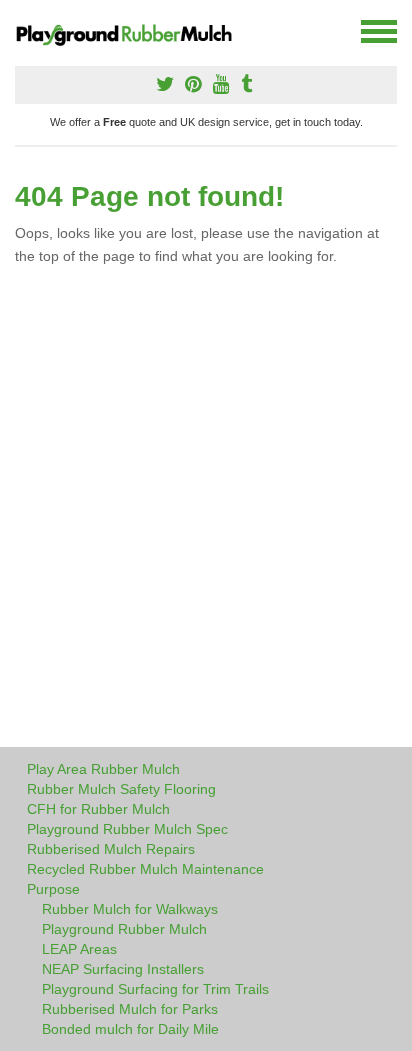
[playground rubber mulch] (132, 32)
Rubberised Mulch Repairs (111, 849)
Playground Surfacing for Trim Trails (155, 989)
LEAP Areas (79, 949)
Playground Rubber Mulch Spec (127, 829)
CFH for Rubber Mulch (98, 809)
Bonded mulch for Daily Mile (130, 1029)
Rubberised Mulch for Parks (130, 1009)
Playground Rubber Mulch (124, 929)
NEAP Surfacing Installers (123, 969)
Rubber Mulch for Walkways (130, 909)
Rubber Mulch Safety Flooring (121, 789)
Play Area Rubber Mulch (103, 769)
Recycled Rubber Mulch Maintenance (145, 869)
